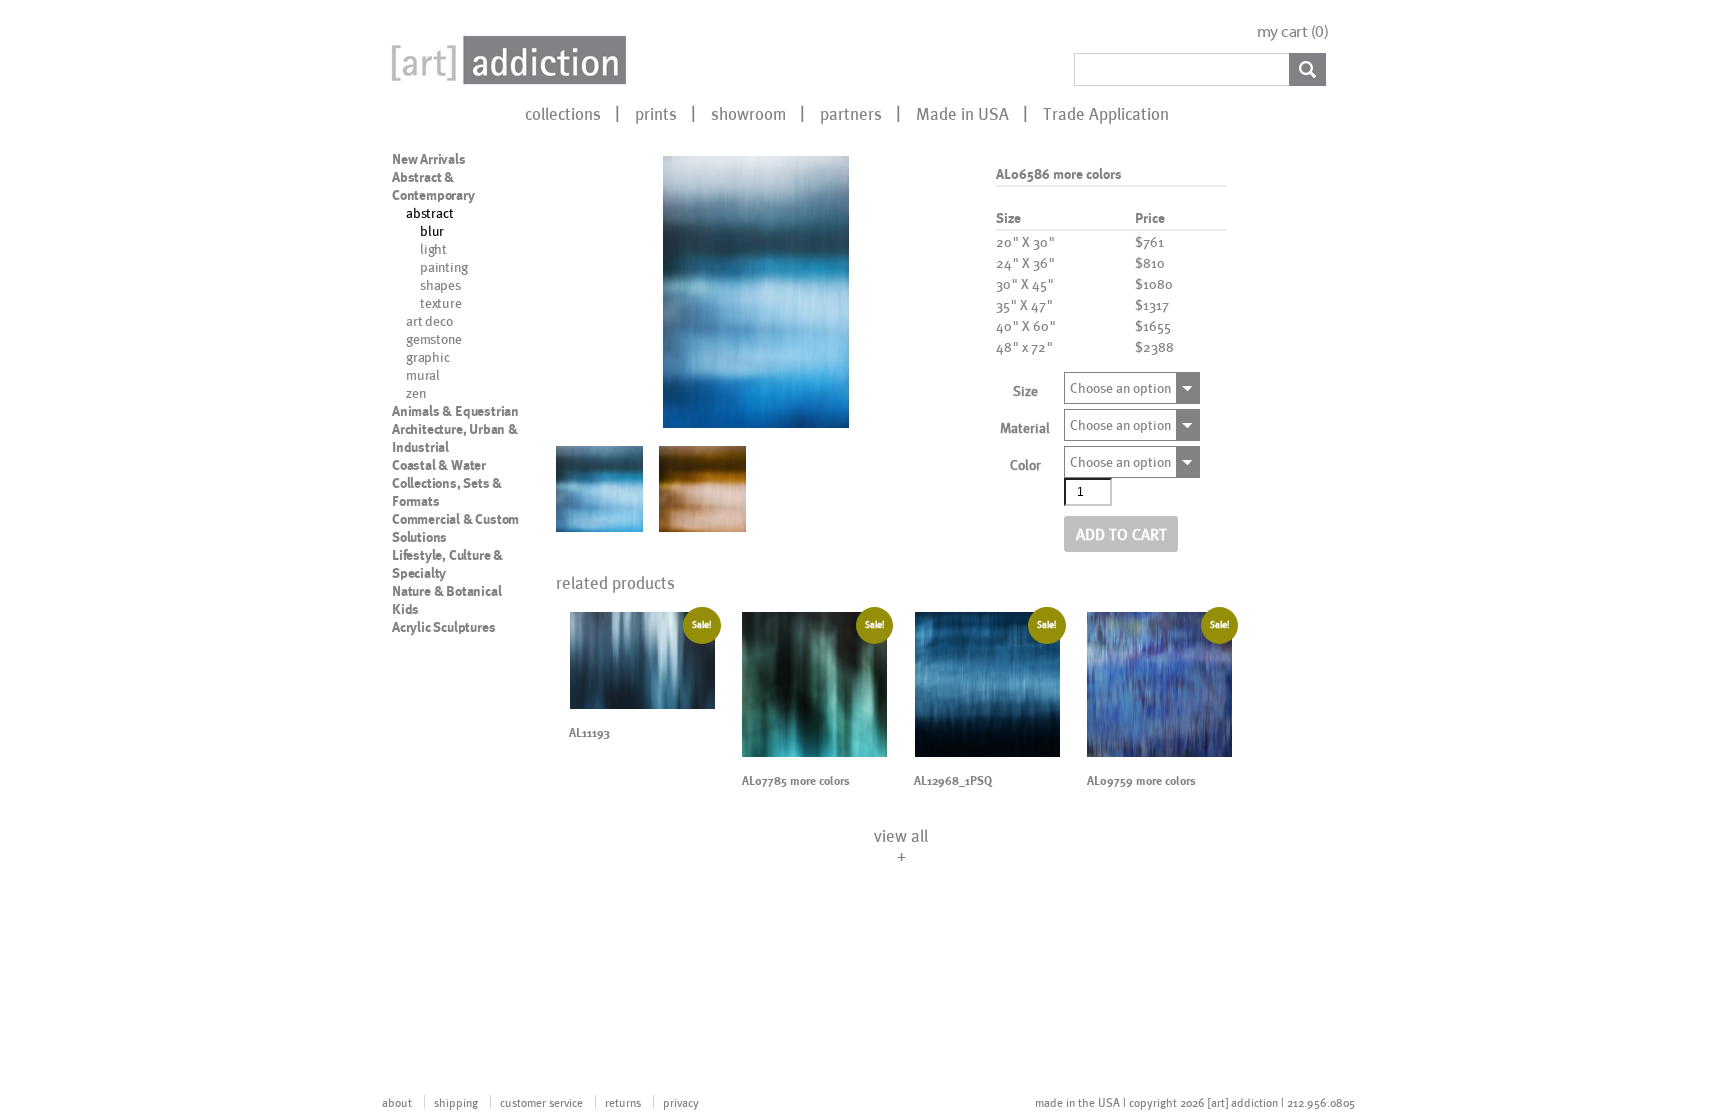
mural (423, 374)
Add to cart (1121, 533)
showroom (748, 113)
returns (623, 1102)
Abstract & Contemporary (433, 186)
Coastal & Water (439, 465)
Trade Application (1106, 113)
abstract (429, 212)
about (397, 1102)
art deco (429, 320)
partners (851, 113)
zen (415, 392)
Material (1025, 427)
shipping (456, 1102)
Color (1025, 464)
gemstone (433, 338)
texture (441, 302)
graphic (428, 356)
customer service (541, 1102)
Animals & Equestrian (455, 411)
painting (443, 266)
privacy (681, 1102)
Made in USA (962, 113)
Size (1025, 390)
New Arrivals (429, 159)
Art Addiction (505, 60)
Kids (405, 609)
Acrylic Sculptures (443, 627)
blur (432, 230)
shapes (440, 284)
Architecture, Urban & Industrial (455, 438)
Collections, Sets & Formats (447, 492)
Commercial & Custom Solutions (455, 528)
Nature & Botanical (446, 591)
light (433, 248)
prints (656, 113)
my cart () (1293, 31)
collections (563, 113)
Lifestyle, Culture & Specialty (447, 564)
